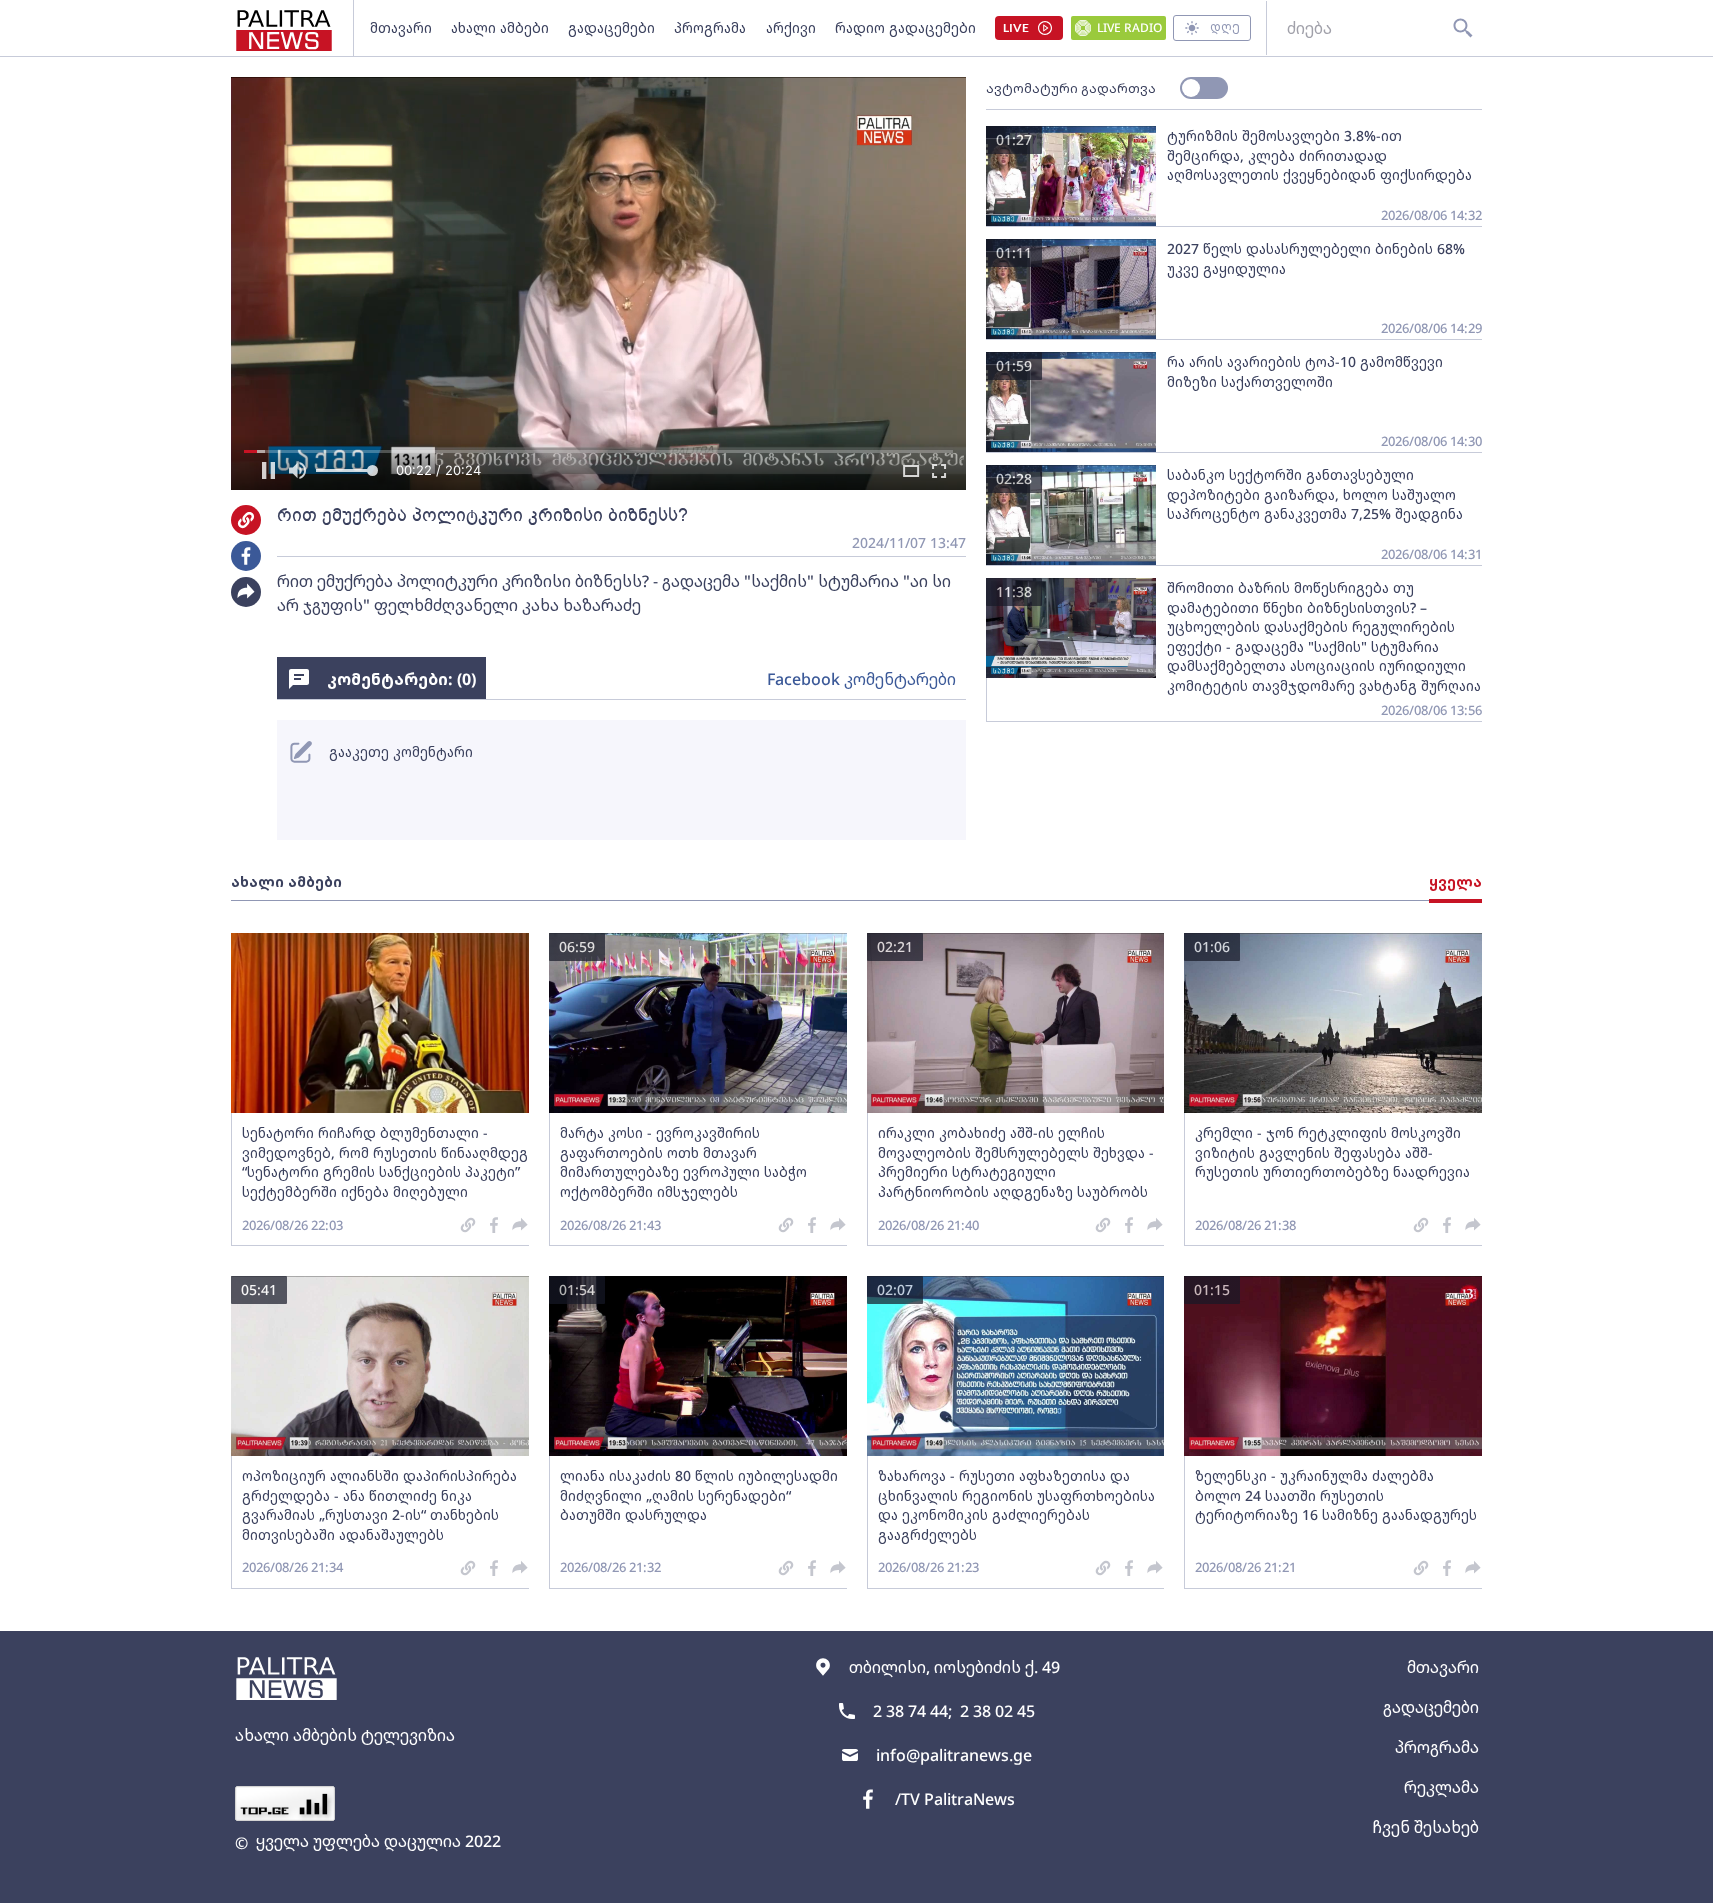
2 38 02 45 (997, 1711)
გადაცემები (611, 27)
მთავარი (401, 27)
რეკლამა (1441, 1787)
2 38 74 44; (912, 1711)
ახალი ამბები (500, 27)
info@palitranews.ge (954, 1755)
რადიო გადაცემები (905, 27)
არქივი (791, 27)
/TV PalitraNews (955, 1799)
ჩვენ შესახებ (1425, 1827)
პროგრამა (710, 27)
